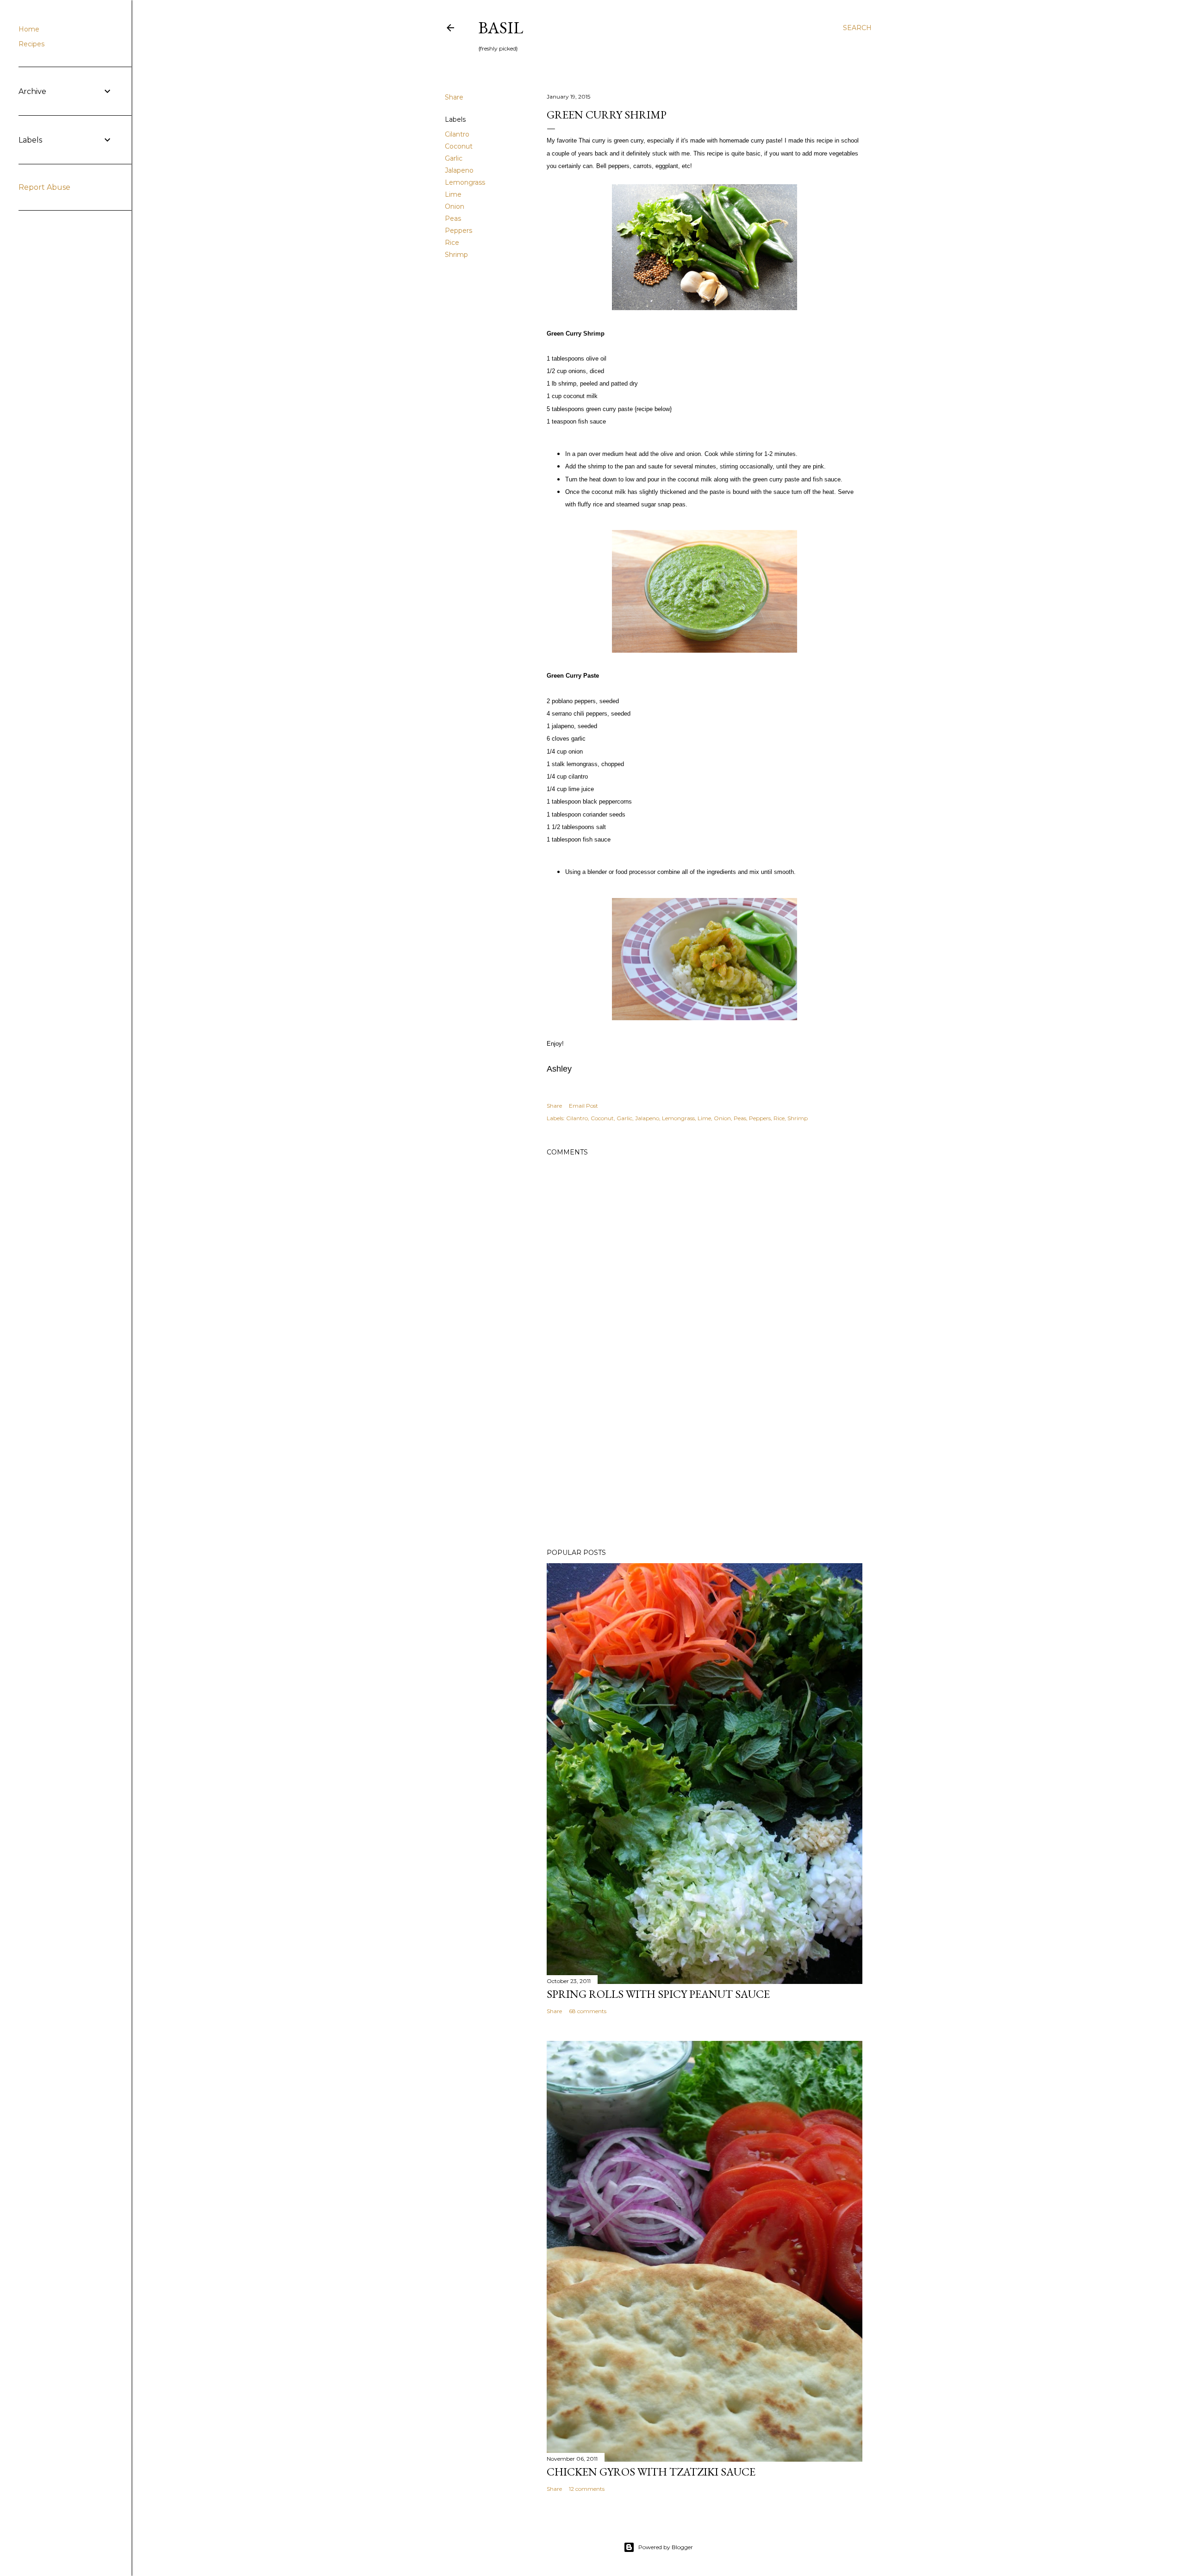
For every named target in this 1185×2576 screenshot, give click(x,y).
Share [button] (454, 97)
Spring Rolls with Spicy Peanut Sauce (658, 1994)
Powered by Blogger (666, 2547)
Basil (501, 28)
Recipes (31, 44)
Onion (455, 206)
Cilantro (457, 134)
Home (29, 29)
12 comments (587, 2489)
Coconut (459, 146)
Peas (453, 218)
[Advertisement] (705, 1460)
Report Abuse (44, 187)
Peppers (458, 231)
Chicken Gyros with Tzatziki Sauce (651, 2472)
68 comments (588, 2011)
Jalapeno (459, 170)
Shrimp (456, 255)
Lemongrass (465, 182)
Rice (452, 243)
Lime (453, 194)
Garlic (454, 158)
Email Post (583, 1106)
